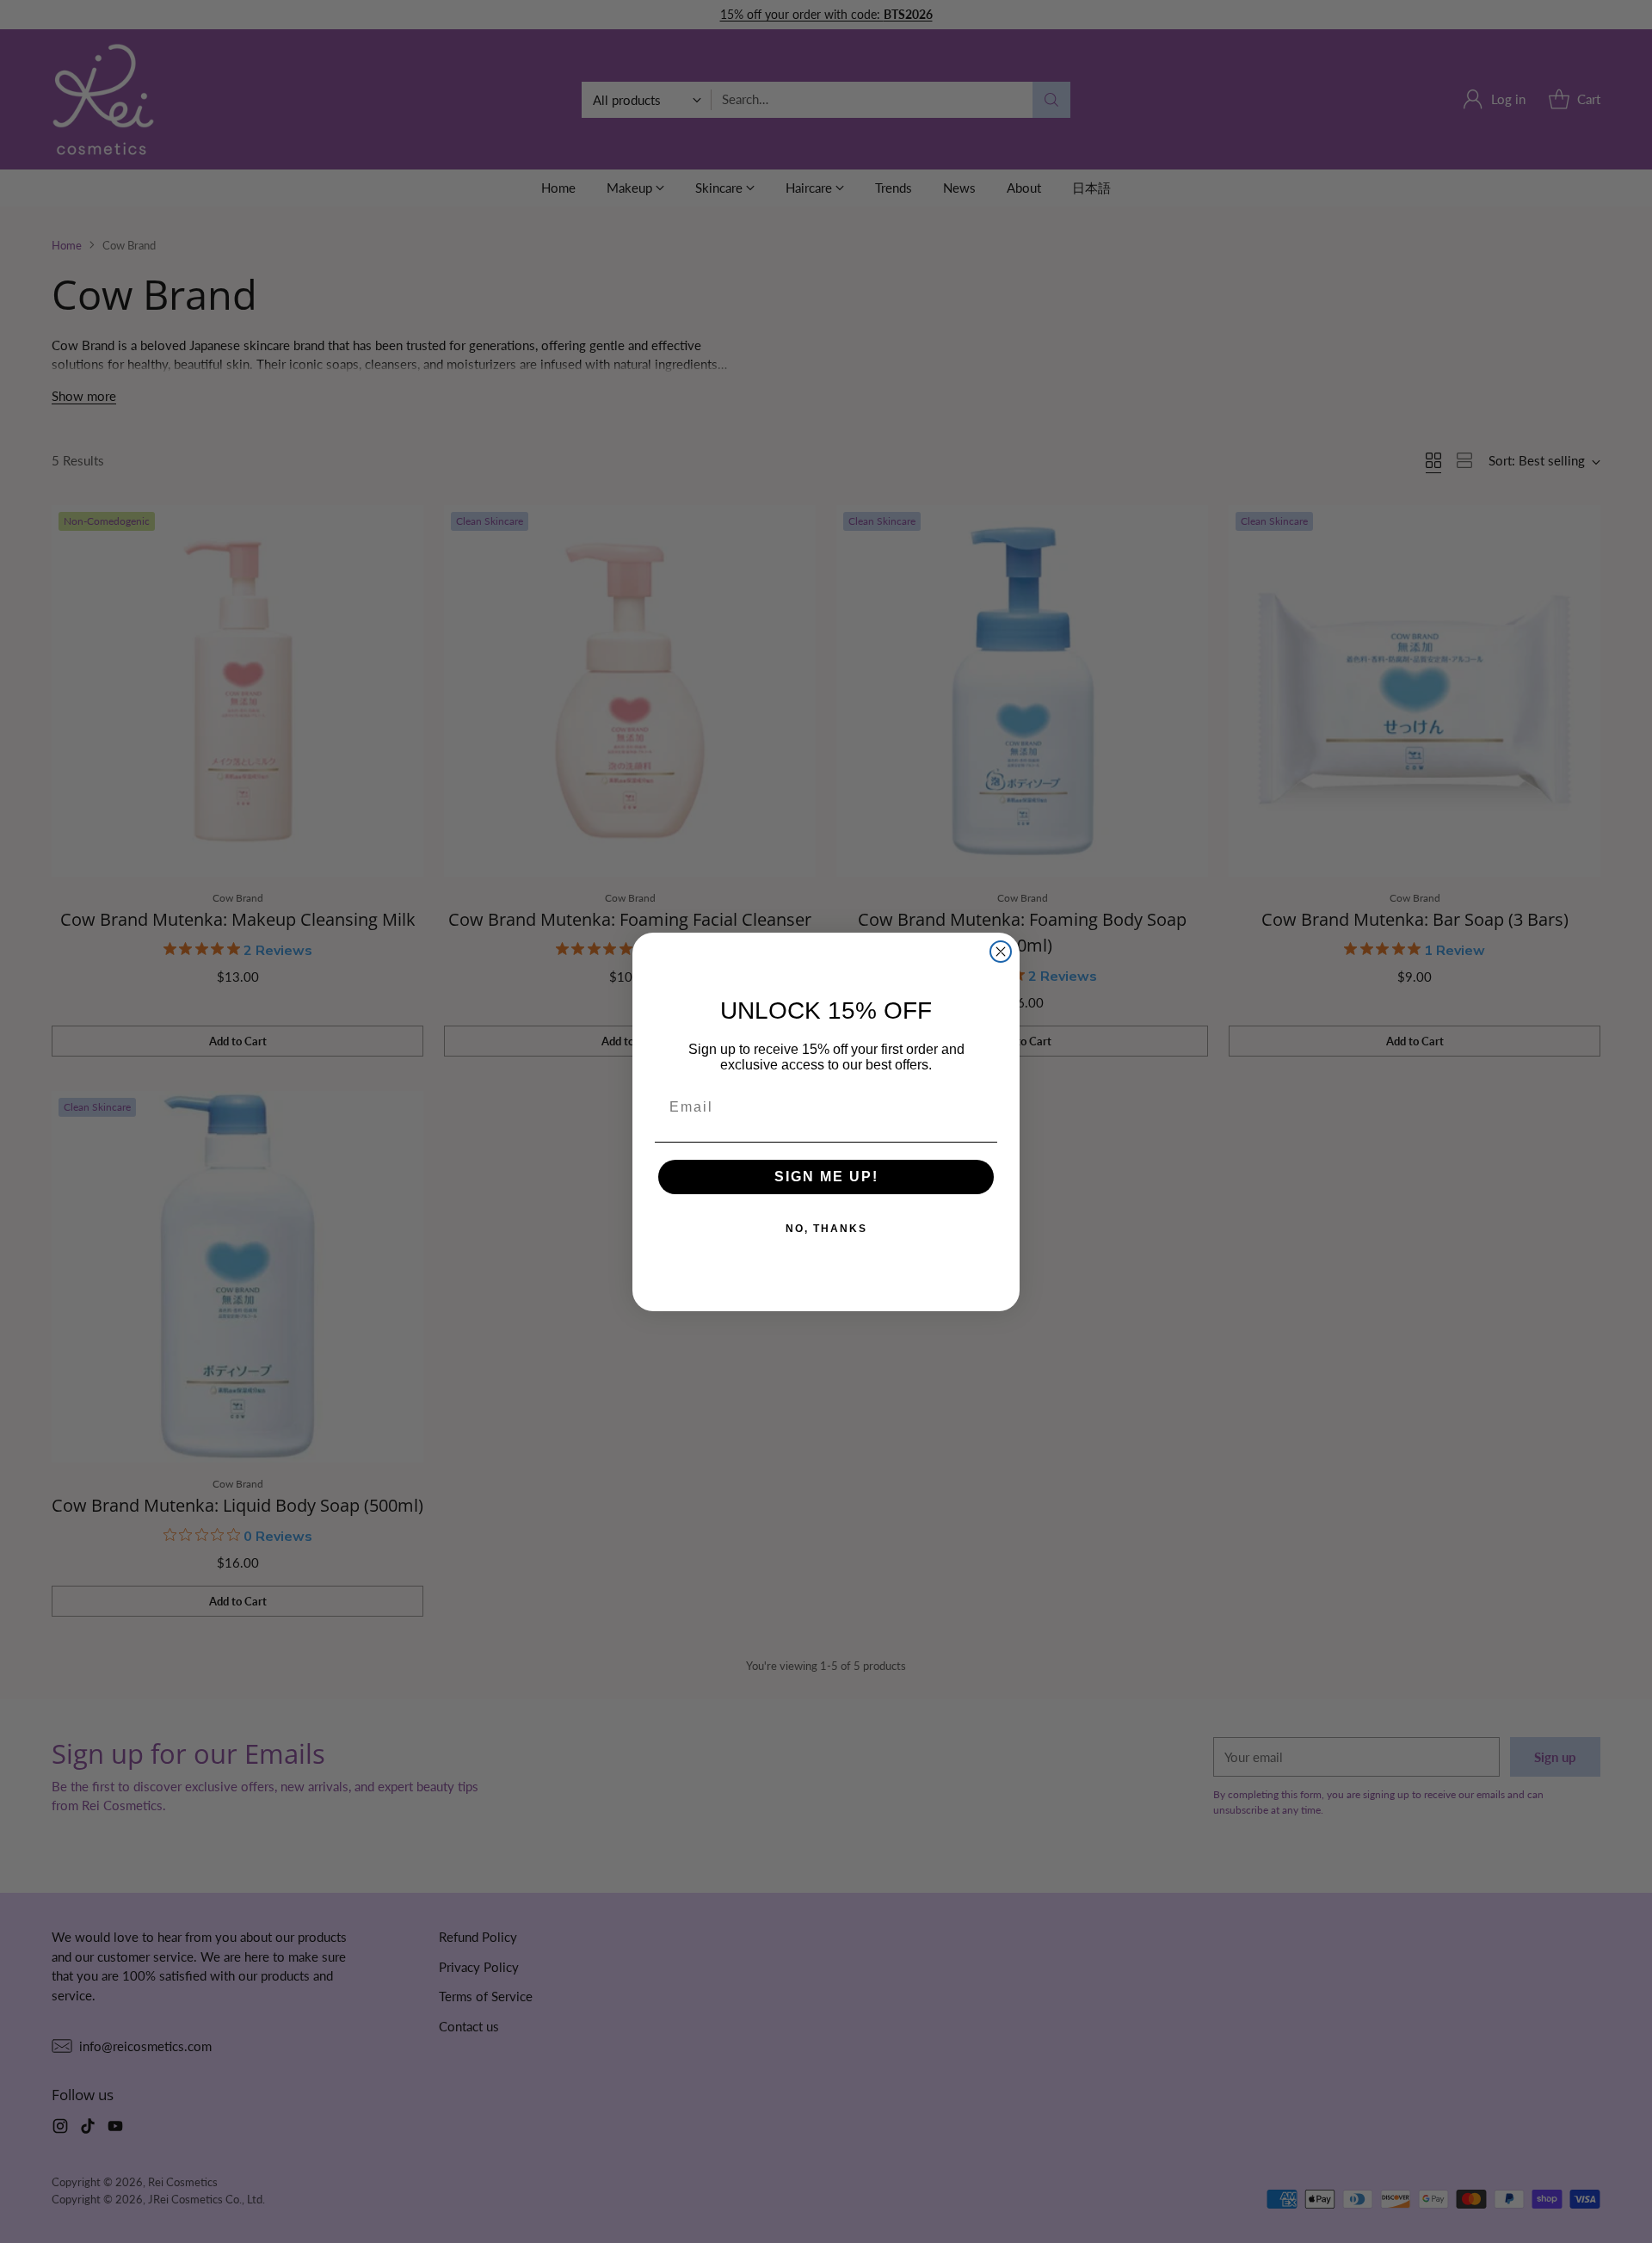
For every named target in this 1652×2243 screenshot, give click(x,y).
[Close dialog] (1001, 952)
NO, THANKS (826, 1229)
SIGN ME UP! (826, 1177)
